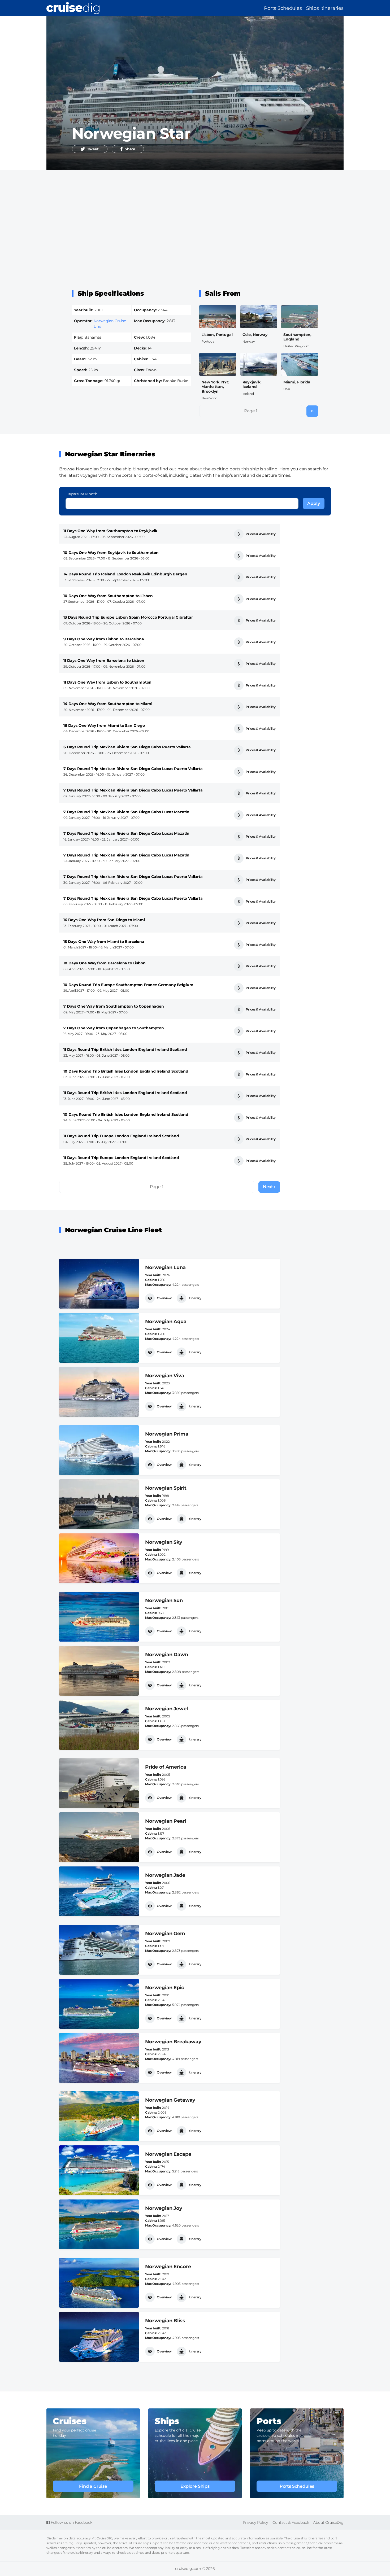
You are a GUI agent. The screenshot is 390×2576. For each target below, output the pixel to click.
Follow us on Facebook (71, 2522)
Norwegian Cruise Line (99, 122)
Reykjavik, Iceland (252, 384)
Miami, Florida (297, 382)
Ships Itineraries (325, 8)
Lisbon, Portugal (217, 335)
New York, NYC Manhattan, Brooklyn (215, 387)
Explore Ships (195, 2486)
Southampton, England (297, 337)
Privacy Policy (256, 2522)
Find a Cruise (93, 2486)
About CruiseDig (328, 2522)
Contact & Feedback (291, 2522)
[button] (90, 149)
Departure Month (81, 494)
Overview (164, 1298)
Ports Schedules (283, 8)
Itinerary (195, 1298)
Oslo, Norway (255, 335)
